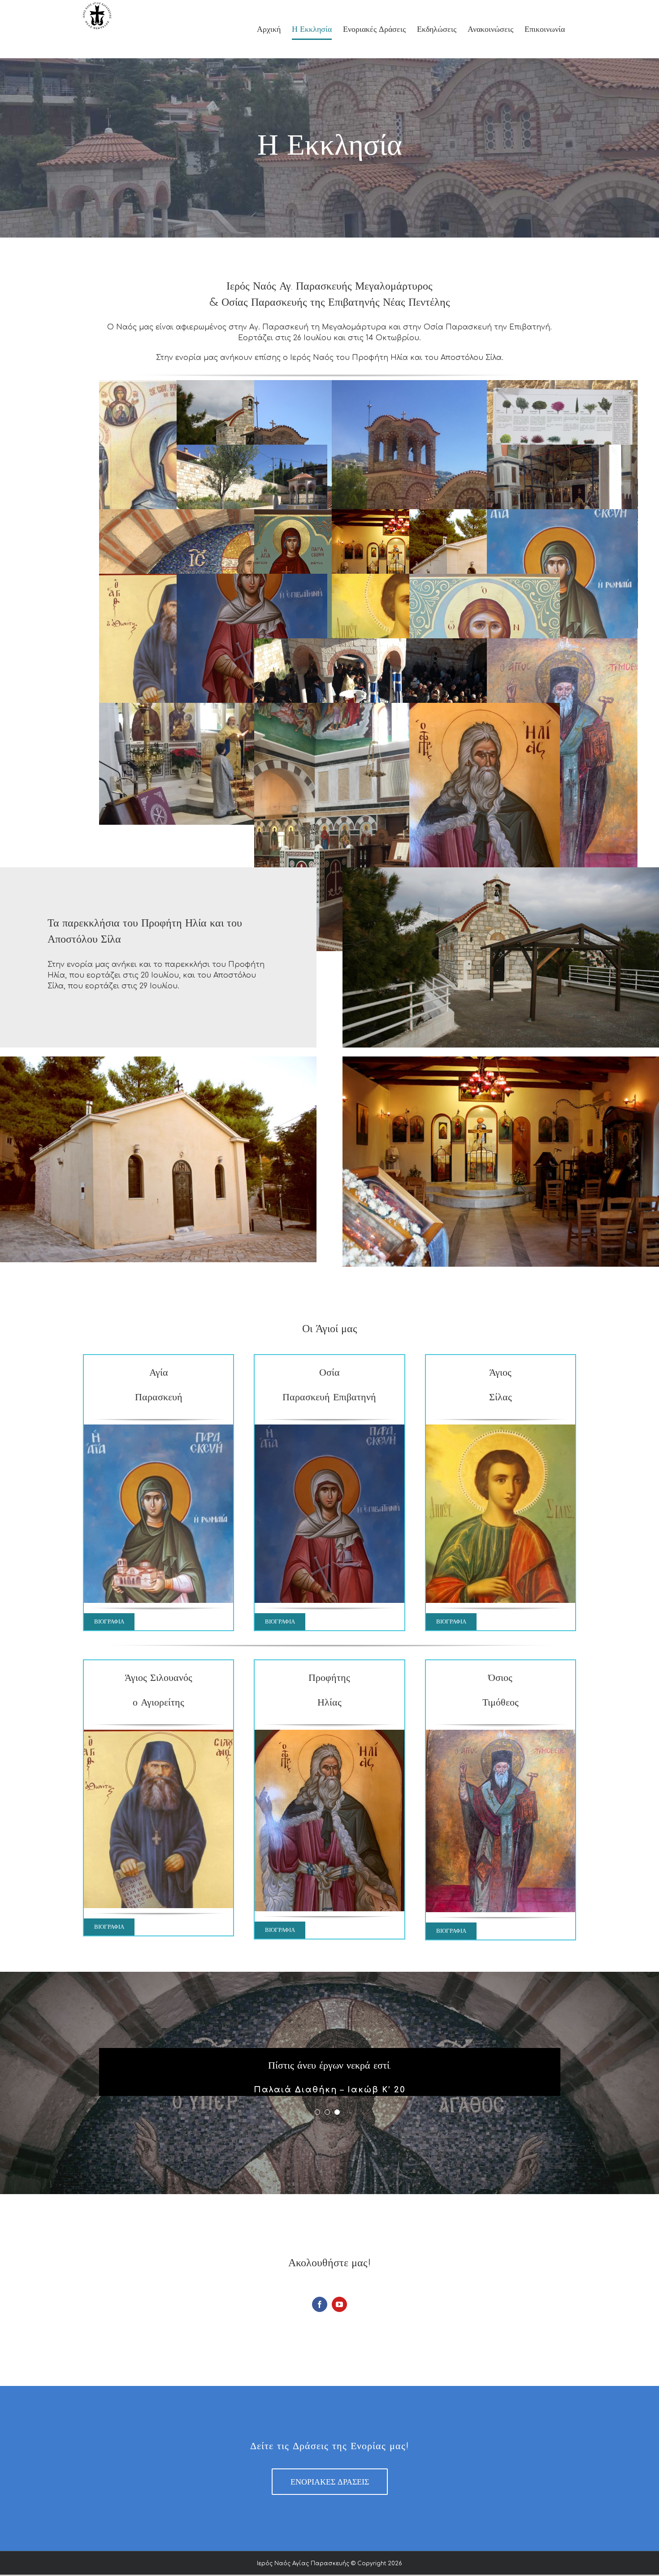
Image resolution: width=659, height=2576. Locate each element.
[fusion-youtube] (339, 2304)
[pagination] (317, 2112)
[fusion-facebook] (320, 2304)
